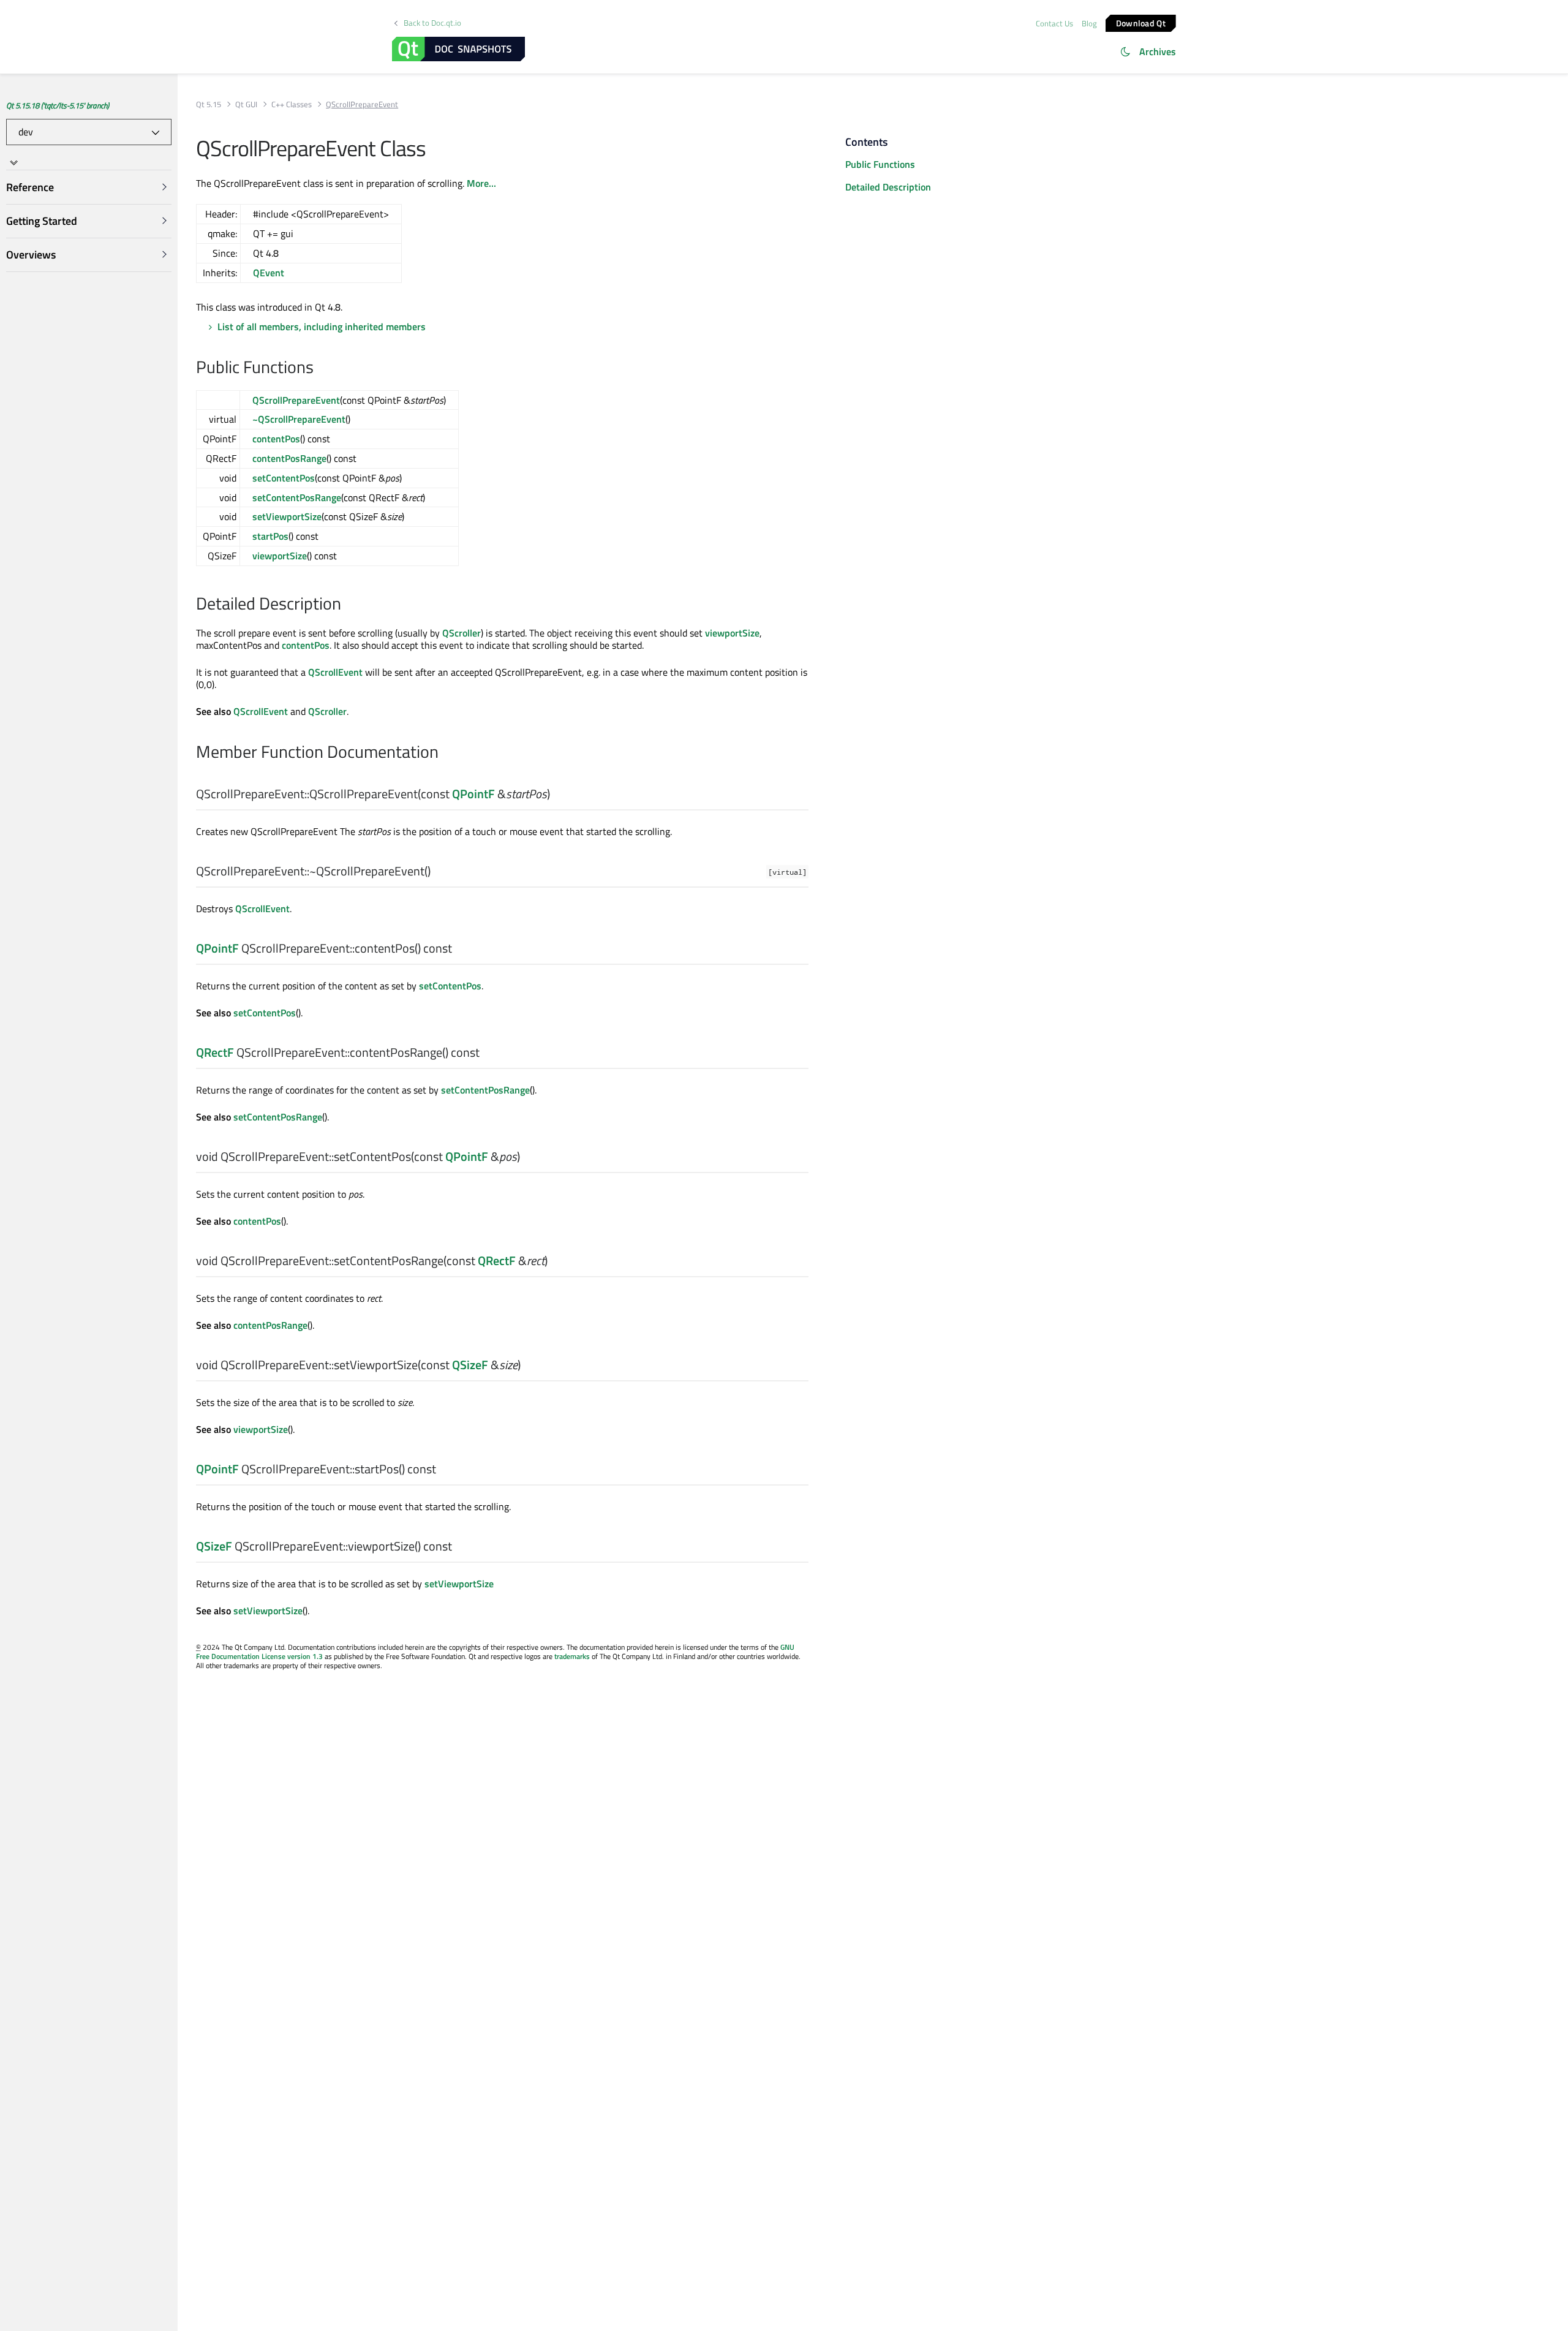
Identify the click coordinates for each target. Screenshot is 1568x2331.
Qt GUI (246, 104)
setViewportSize (287, 516)
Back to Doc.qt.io (432, 23)
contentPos (276, 439)
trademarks (572, 1656)
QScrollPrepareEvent (296, 400)
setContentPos (284, 478)
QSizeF (470, 1365)
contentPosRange (289, 458)
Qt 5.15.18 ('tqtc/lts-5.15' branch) (58, 105)
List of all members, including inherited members (322, 327)
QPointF (473, 794)
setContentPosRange (297, 497)
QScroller (462, 633)
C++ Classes (292, 104)
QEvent (269, 273)
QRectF (215, 1052)
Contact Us (1054, 23)
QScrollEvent (335, 672)
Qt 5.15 (209, 104)
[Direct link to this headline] (320, 368)
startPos (270, 536)
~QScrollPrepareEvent (299, 419)
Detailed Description (888, 187)
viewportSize (280, 556)
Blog (1089, 23)
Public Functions (880, 164)
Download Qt (1141, 22)
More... (481, 183)
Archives (1158, 51)
